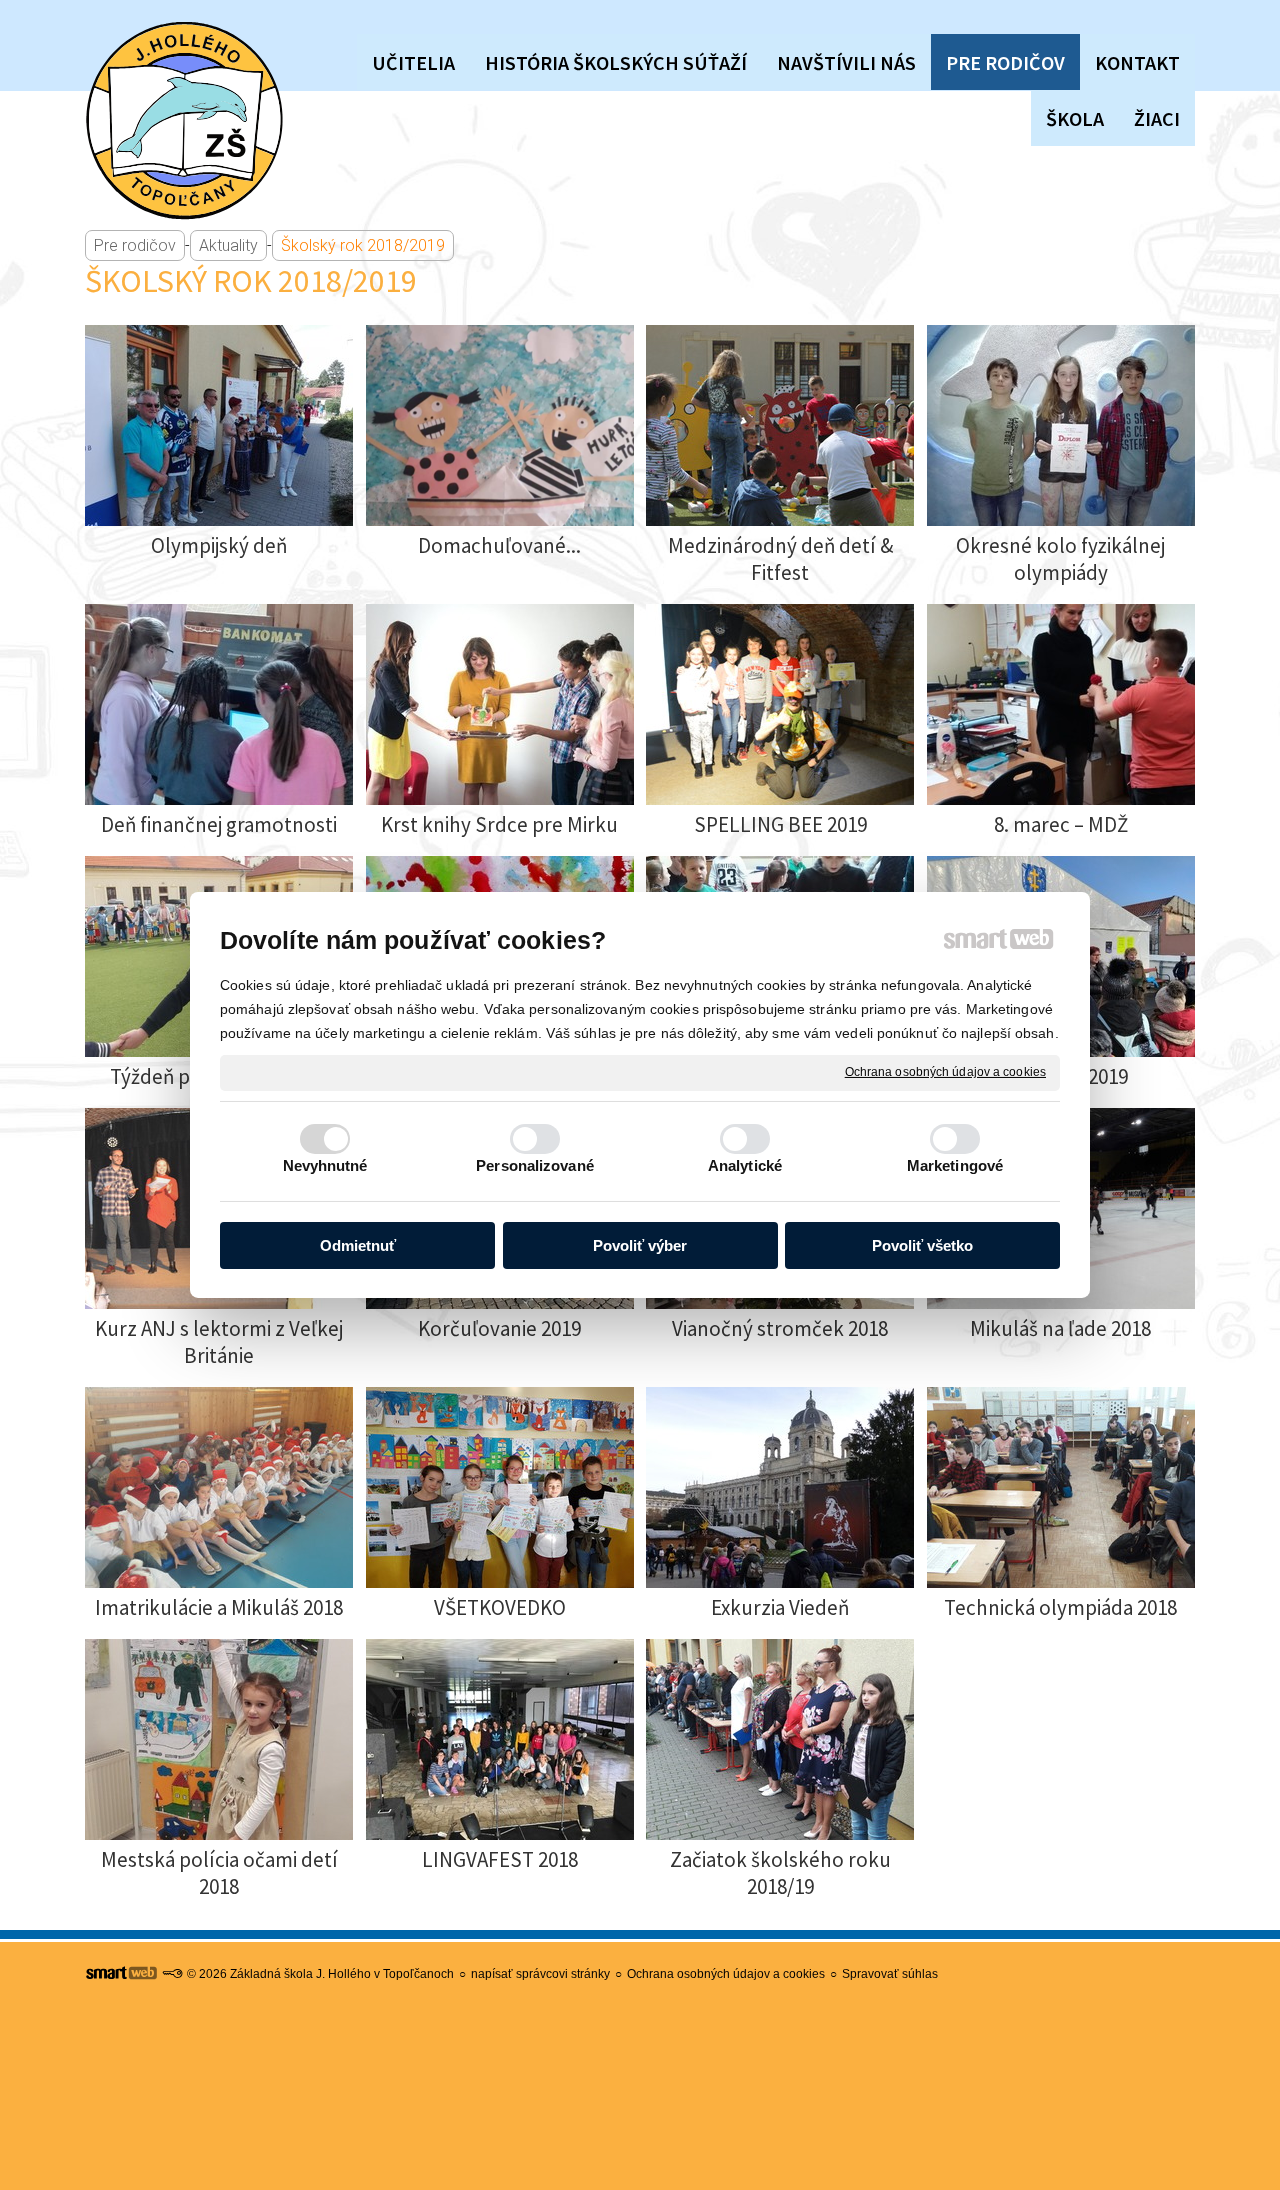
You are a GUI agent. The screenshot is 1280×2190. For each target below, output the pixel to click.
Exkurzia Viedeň (780, 1607)
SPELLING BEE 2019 (780, 824)
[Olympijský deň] (219, 425)
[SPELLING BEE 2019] (780, 704)
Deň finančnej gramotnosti (219, 824)
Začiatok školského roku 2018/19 (782, 1873)
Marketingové (955, 1165)
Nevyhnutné (325, 1165)
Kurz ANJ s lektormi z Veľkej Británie (221, 1342)
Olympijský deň (219, 545)
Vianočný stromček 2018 (780, 1328)
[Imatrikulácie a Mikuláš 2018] (219, 1487)
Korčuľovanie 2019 (499, 1328)
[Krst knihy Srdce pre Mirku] (500, 704)
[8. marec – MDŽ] (1061, 704)
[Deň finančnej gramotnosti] (219, 704)
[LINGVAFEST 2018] (500, 1739)
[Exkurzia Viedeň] (780, 1487)
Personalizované (535, 1165)
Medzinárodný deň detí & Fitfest (782, 559)
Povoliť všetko (922, 1245)
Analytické (745, 1165)
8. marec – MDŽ (1061, 824)
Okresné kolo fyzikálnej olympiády (1062, 559)
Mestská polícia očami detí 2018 (221, 1873)
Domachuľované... (499, 545)
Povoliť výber (640, 1245)
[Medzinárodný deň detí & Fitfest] (780, 425)
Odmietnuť (358, 1245)
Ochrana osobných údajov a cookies (945, 1072)
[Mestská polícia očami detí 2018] (219, 1739)
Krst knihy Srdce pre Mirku (499, 824)
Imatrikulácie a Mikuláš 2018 (219, 1607)
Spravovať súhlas (890, 1974)
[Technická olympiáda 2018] (1061, 1487)
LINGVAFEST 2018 (500, 1859)
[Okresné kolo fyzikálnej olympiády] (1061, 425)
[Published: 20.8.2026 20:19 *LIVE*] (172, 1974)
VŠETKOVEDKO (500, 1607)
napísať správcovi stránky (540, 1974)
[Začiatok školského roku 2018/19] (780, 1739)
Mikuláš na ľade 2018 (1060, 1328)
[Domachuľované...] (500, 425)
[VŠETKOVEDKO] (500, 1487)
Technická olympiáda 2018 (1060, 1607)
